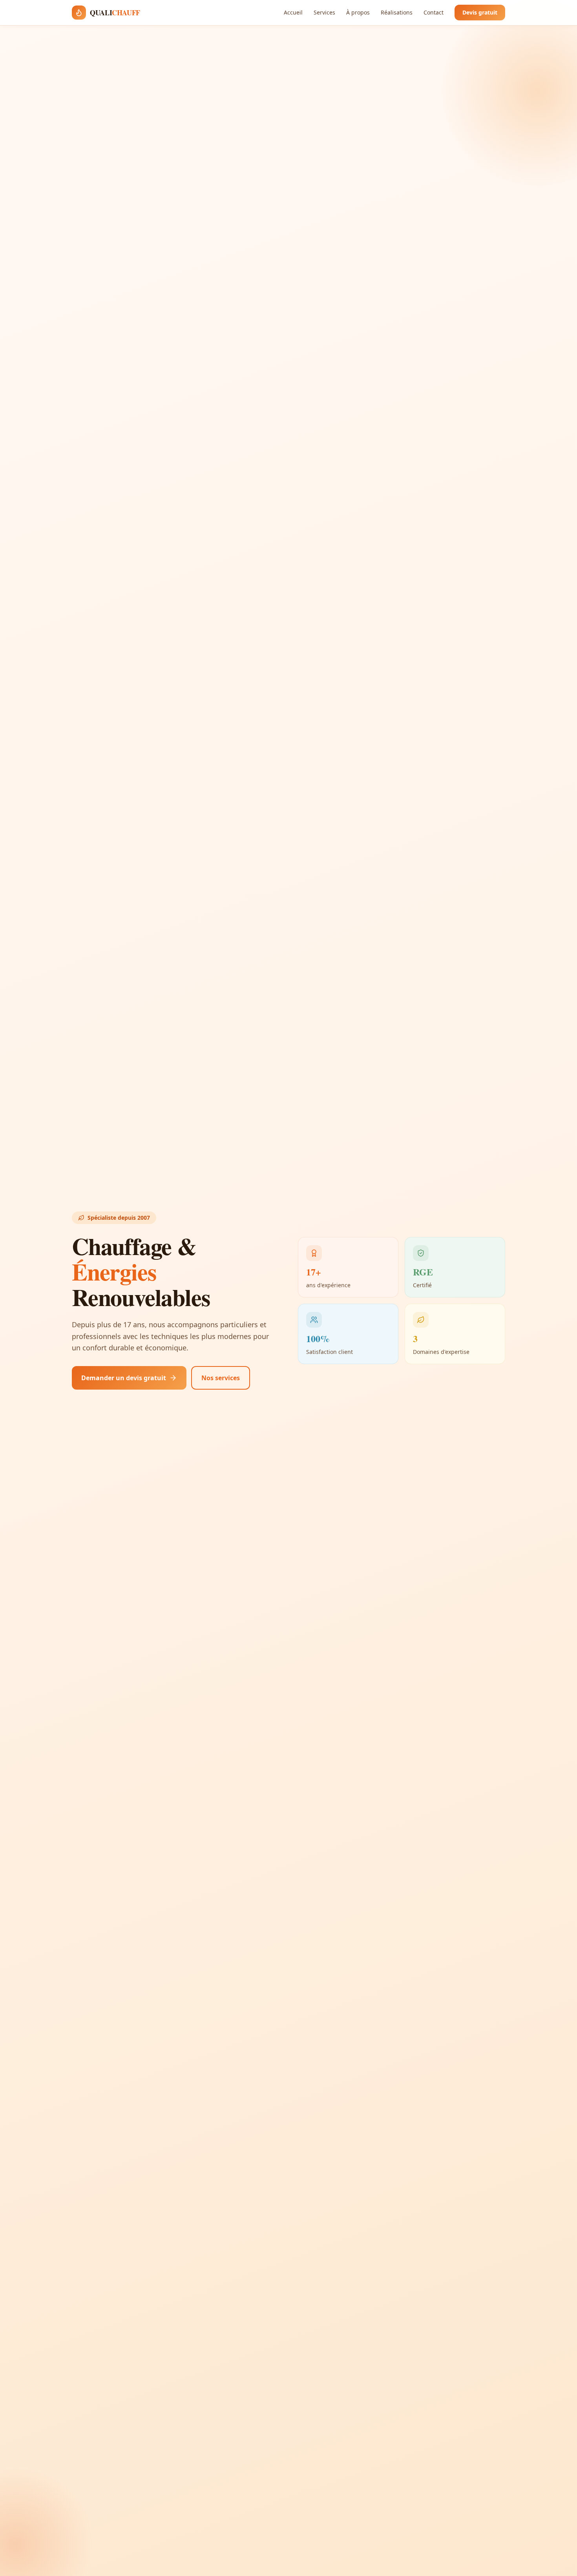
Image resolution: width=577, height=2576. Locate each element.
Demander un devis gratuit (124, 1378)
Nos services (221, 1378)
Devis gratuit (480, 12)
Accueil (293, 12)
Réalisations (397, 12)
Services (324, 12)
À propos (358, 12)
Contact (434, 12)
